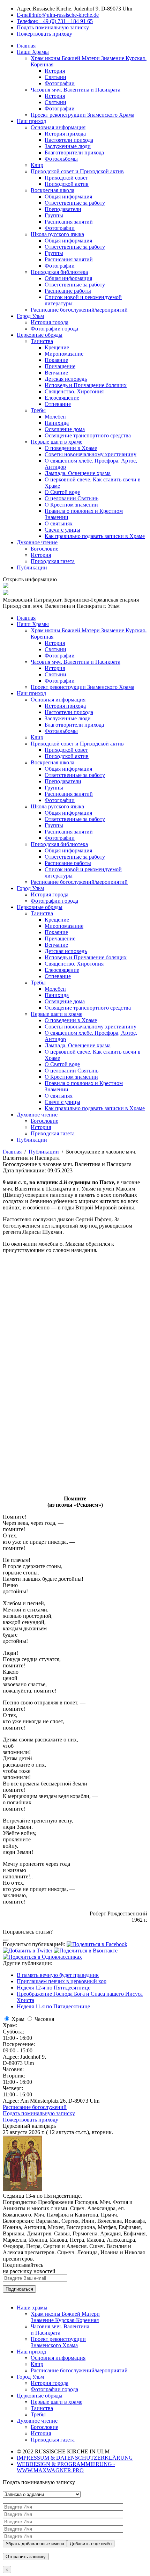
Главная (26, 46)
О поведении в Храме (71, 448)
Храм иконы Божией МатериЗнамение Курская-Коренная (65, 2317)
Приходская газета (53, 561)
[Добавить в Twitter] (28, 1951)
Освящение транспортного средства (88, 435)
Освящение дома (65, 429)
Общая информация (68, 197)
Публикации (32, 567)
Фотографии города (54, 329)
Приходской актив (67, 184)
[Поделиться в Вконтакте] (86, 1951)
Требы (38, 410)
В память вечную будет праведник (58, 1975)
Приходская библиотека (59, 272)
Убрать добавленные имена (35, 2544)
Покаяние (56, 360)
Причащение (60, 366)
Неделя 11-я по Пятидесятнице (53, 2006)
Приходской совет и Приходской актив (77, 171)
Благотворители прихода (74, 152)
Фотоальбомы (61, 159)
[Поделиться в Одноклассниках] (42, 1957)
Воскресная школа (52, 190)
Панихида (57, 423)
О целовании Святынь (72, 498)
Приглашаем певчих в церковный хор (62, 1981)
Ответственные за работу (75, 203)
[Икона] (22, 2189)
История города (50, 322)
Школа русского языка (57, 234)
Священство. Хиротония (74, 391)
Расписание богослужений (35, 2107)
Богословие (44, 549)
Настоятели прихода (69, 140)
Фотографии (60, 83)
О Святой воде (62, 492)
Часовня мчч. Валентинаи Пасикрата (60, 2330)
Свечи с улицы (62, 530)
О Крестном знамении (71, 505)
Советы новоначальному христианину (91, 454)
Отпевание (58, 404)
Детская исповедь (66, 379)
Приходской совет (66, 178)
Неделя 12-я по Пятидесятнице (54, 1988)
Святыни (55, 77)
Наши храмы (32, 2308)
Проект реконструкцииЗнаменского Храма (58, 2342)
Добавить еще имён (91, 2544)
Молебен (55, 417)
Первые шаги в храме (57, 442)
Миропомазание (64, 354)
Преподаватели (63, 209)
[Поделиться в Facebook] (97, 1944)
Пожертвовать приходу (31, 2120)
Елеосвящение (62, 398)
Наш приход (31, 121)
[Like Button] (6, 1940)
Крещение (57, 347)
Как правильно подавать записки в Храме (95, 536)
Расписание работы (68, 291)
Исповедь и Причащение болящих (86, 385)
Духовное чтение (37, 542)
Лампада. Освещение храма (78, 473)
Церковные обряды (40, 335)
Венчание (56, 373)
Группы (54, 215)
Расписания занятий (69, 222)
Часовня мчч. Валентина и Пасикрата (76, 90)
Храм (18, 2019)
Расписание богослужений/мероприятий (79, 310)
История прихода (65, 134)
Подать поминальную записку (39, 2113)
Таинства (42, 341)
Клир (37, 165)
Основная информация (58, 127)
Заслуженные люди (68, 146)
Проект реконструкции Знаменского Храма (82, 115)
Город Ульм (30, 316)
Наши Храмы (33, 52)
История (55, 71)
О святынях (59, 523)
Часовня (44, 2019)
